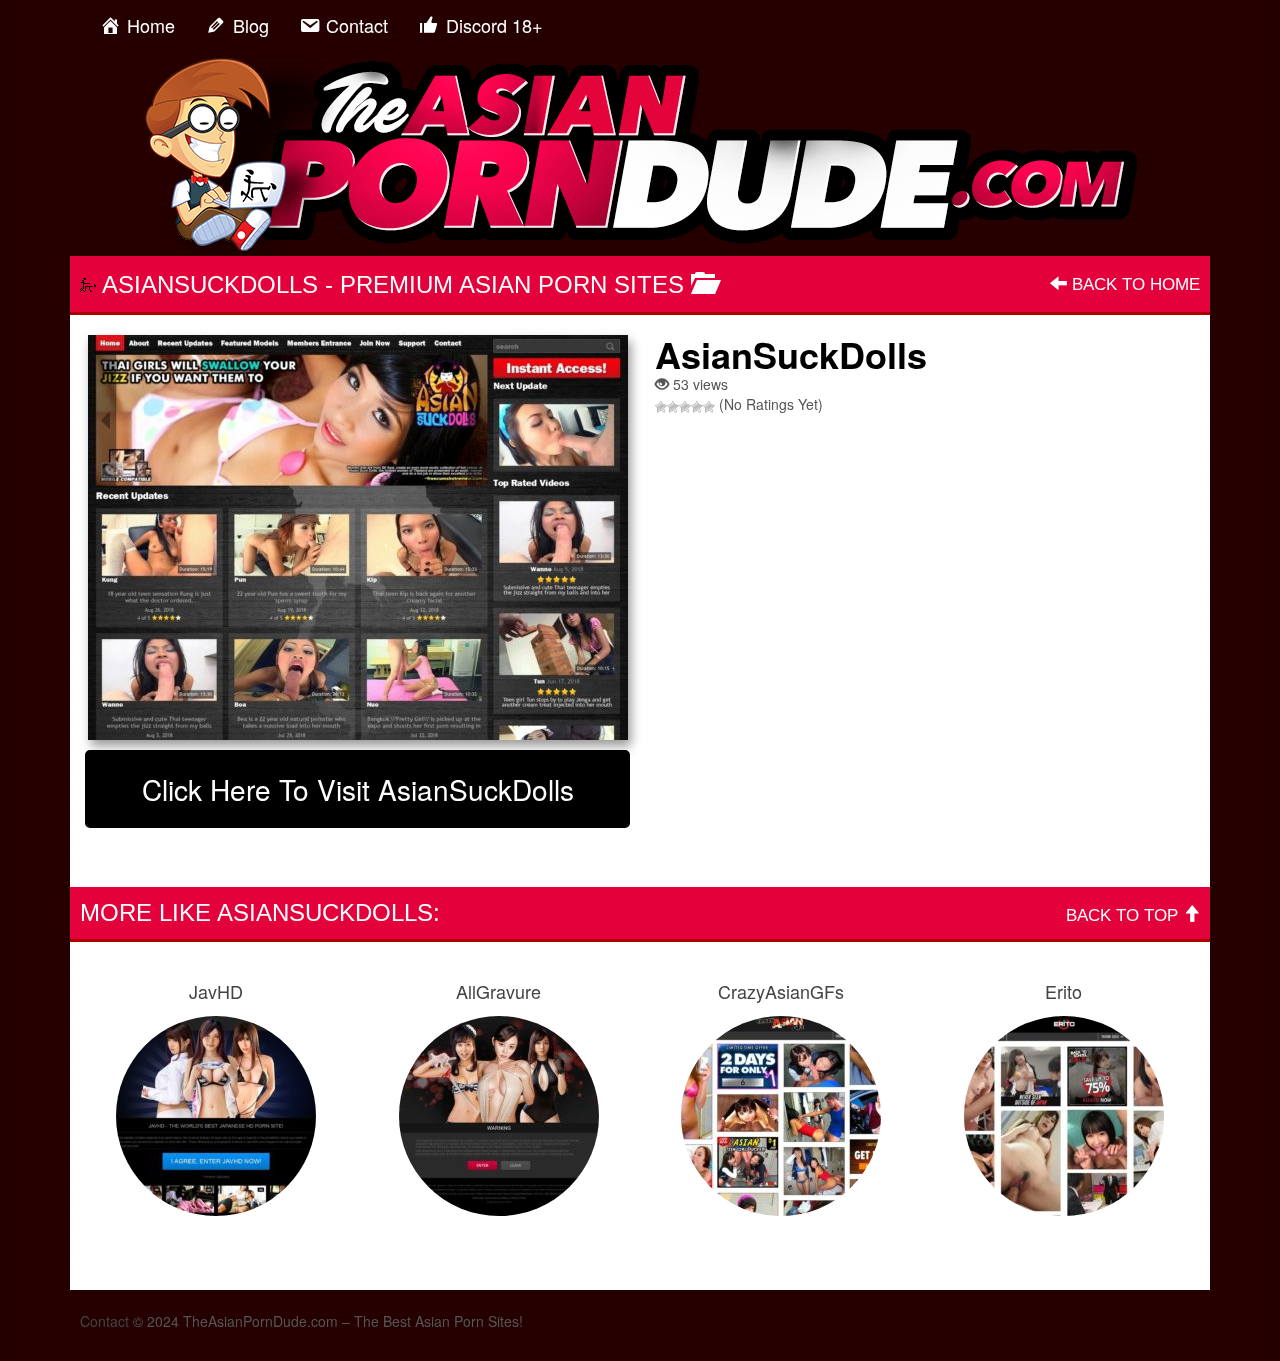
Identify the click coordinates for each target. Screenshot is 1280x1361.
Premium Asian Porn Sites (512, 284)
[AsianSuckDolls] (357, 537)
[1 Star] (661, 407)
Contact (104, 1321)
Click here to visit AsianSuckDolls (358, 789)
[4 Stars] (697, 407)
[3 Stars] (685, 407)
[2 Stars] (673, 407)
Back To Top (1124, 915)
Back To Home (1133, 284)
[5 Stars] (709, 407)
